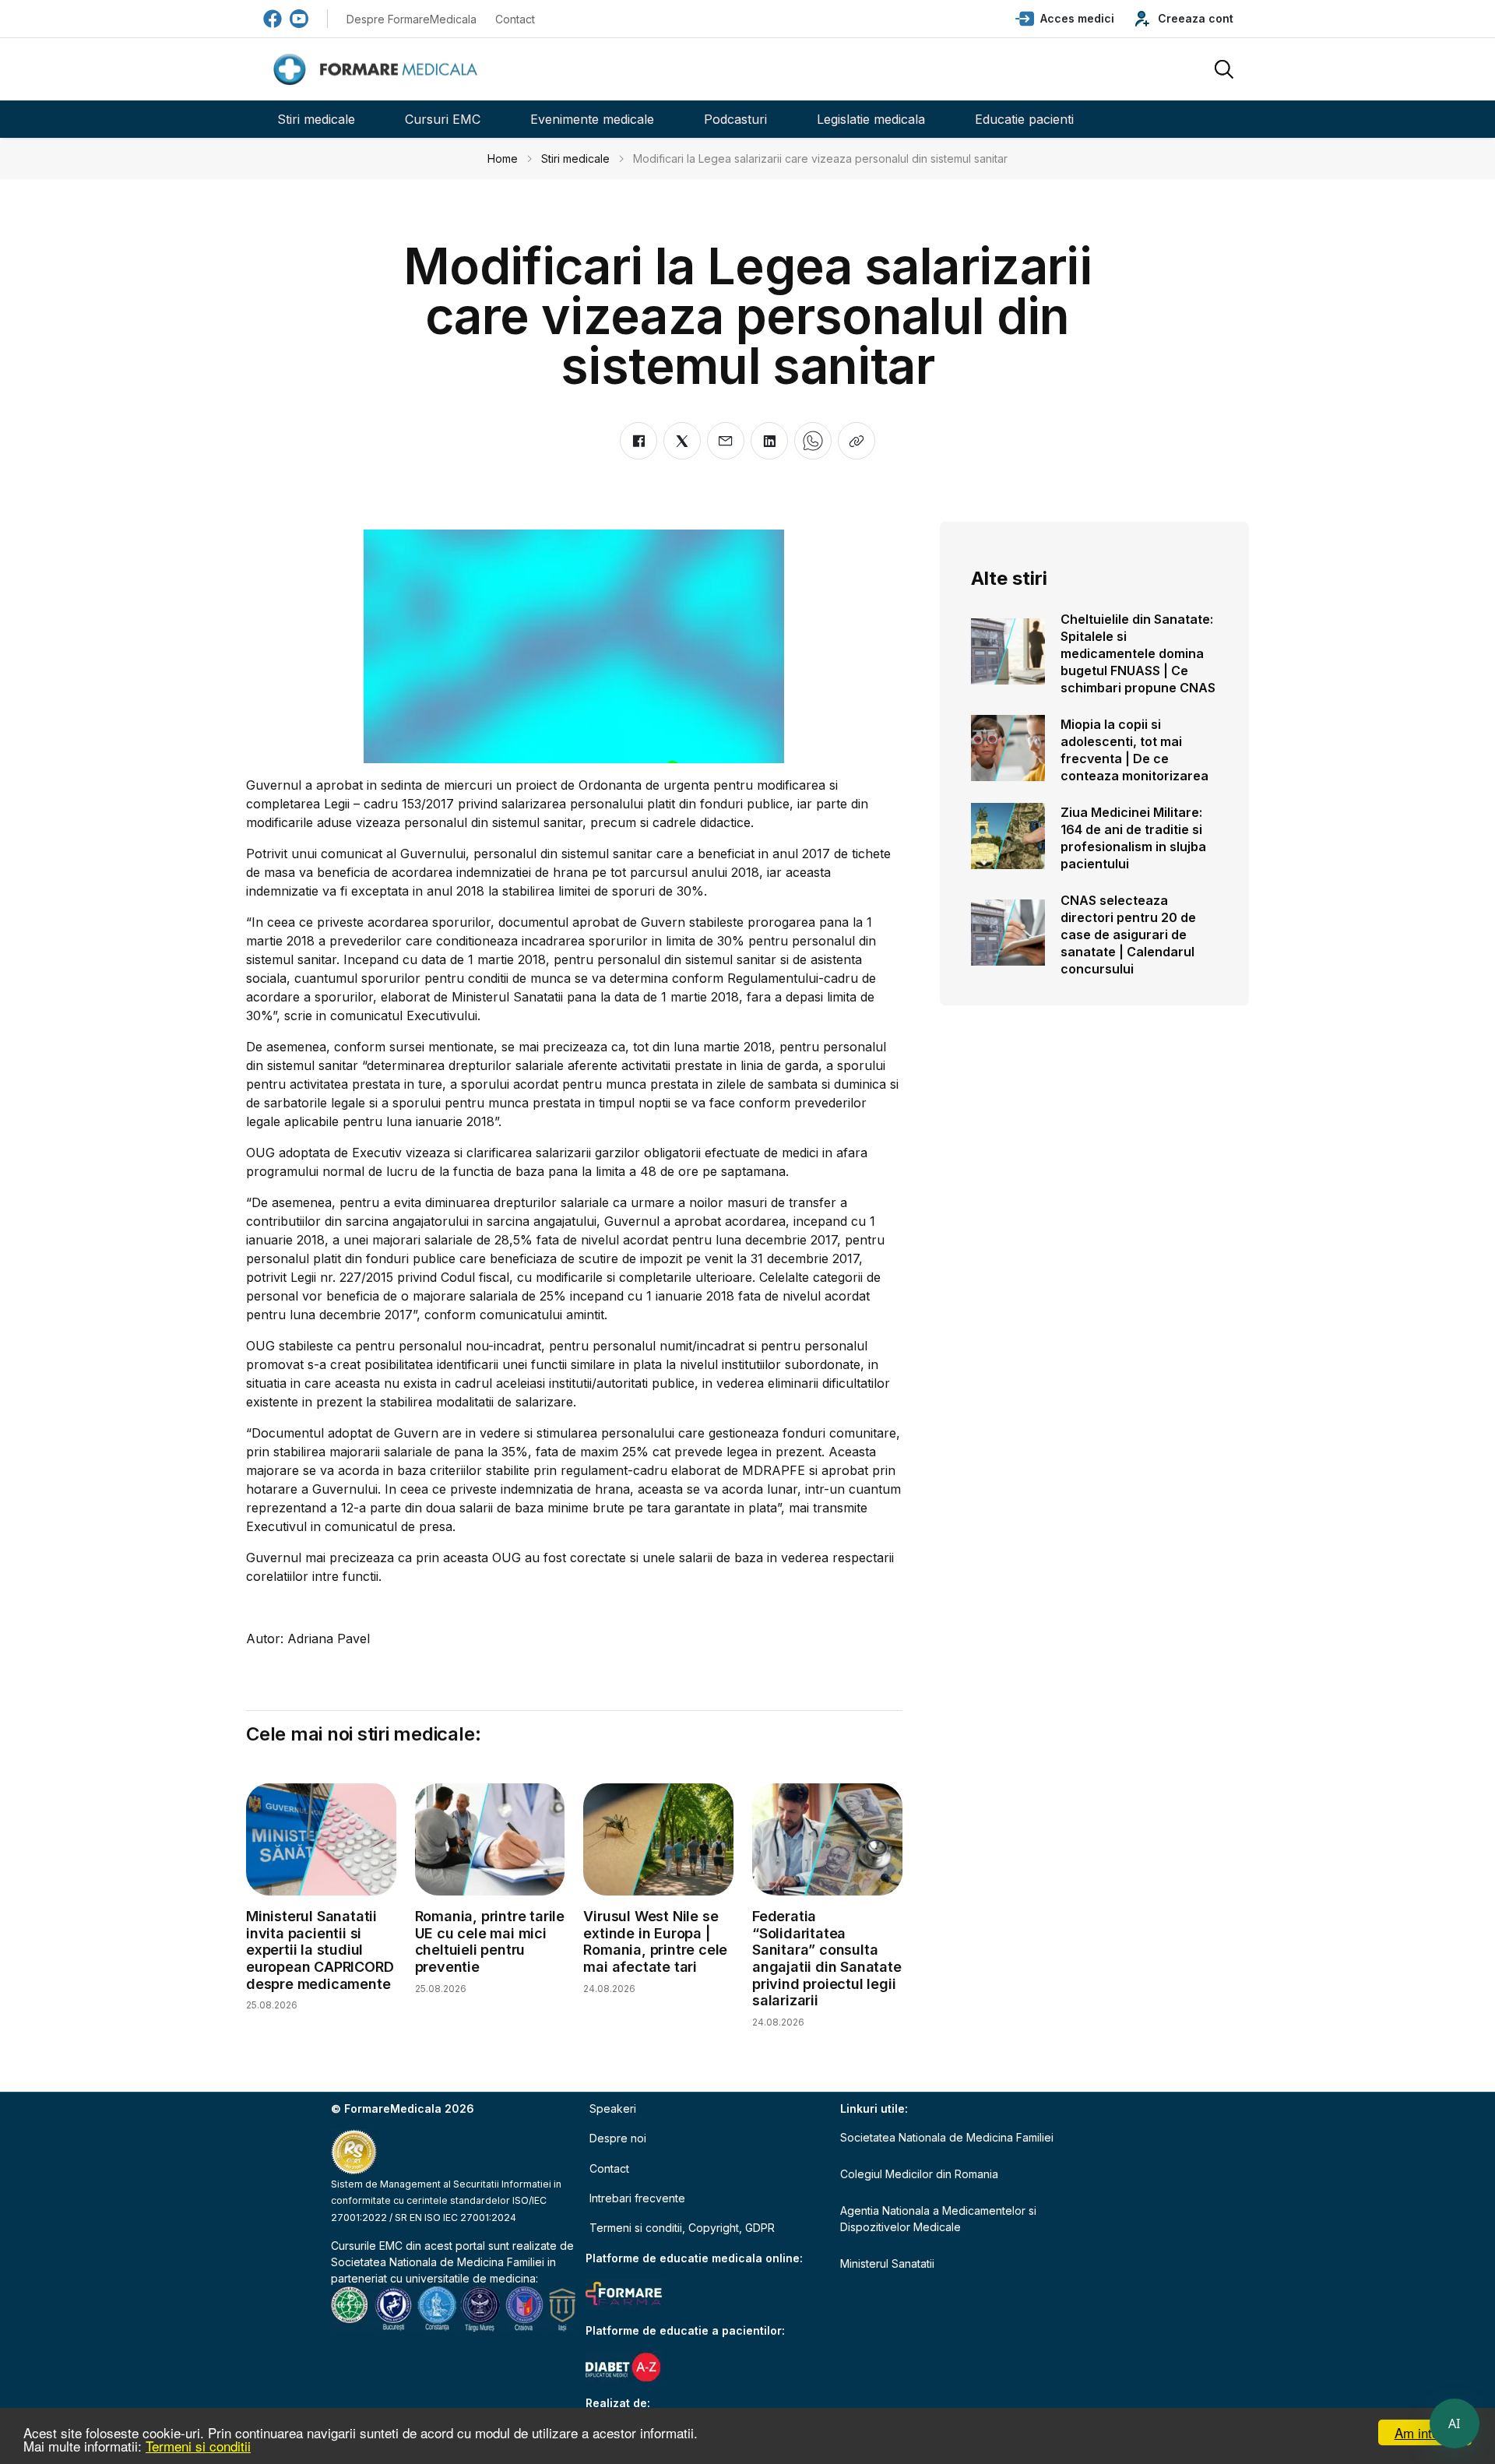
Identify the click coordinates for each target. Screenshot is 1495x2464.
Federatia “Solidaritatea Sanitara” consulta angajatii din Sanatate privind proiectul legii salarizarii (827, 1958)
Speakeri (613, 2108)
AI (1455, 2424)
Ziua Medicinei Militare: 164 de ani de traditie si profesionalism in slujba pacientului (1133, 838)
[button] (1065, 19)
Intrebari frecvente (637, 2198)
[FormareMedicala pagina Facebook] (273, 19)
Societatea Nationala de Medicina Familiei (438, 2262)
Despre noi (618, 2138)
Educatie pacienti (1024, 119)
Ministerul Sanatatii (887, 2263)
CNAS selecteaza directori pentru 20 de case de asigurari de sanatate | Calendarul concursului (1128, 935)
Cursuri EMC (443, 119)
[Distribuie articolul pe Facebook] (638, 441)
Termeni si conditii (198, 2446)
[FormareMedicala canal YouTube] (299, 19)
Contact (515, 19)
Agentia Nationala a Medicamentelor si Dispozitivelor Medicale (938, 2219)
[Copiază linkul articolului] (857, 441)
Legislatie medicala (871, 119)
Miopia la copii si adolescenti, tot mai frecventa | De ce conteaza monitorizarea (1134, 750)
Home (503, 158)
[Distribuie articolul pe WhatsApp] (813, 441)
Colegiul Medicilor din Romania (919, 2174)
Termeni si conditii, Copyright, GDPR (682, 2228)
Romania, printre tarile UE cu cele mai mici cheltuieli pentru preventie (490, 1941)
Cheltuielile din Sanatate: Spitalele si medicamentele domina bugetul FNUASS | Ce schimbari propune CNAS (1138, 653)
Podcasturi (735, 119)
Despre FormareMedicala (412, 19)
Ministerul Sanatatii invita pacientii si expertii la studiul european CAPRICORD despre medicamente (320, 1950)
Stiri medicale (316, 119)
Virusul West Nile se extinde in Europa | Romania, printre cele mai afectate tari (655, 1941)
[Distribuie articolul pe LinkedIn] (769, 441)
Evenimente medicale (592, 119)
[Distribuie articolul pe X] (682, 441)
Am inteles (1425, 2432)
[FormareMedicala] (378, 70)
